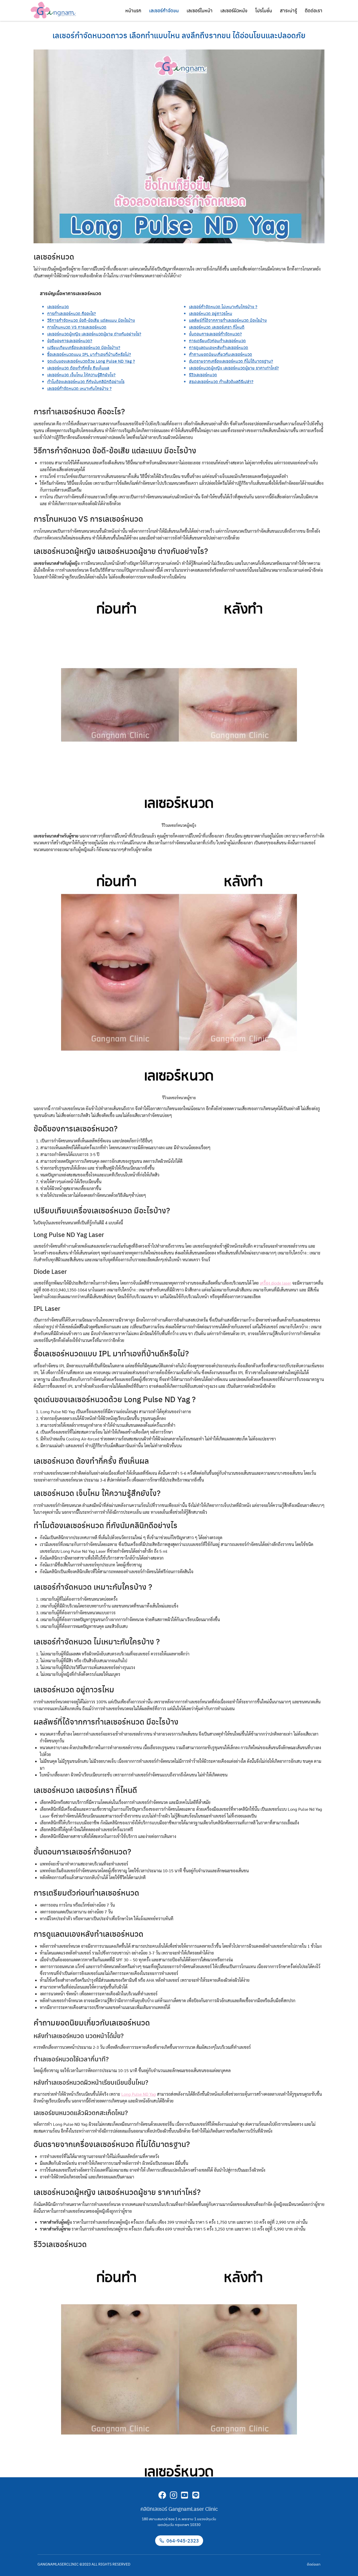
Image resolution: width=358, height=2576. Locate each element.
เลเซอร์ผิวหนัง (234, 10)
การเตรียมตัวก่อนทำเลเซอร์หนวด (217, 341)
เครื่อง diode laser (275, 1283)
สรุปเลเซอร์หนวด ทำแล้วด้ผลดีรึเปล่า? (221, 381)
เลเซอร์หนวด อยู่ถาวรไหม (211, 313)
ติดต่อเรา (314, 10)
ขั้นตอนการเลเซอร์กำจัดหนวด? (215, 334)
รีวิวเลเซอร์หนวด (203, 375)
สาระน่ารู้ (288, 10)
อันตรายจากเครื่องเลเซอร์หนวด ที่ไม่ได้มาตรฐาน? (231, 361)
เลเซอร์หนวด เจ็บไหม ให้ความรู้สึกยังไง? (81, 375)
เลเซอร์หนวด (58, 307)
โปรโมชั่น (264, 10)
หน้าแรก (133, 10)
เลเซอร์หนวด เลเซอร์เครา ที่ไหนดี (217, 327)
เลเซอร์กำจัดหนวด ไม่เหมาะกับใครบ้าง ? (223, 307)
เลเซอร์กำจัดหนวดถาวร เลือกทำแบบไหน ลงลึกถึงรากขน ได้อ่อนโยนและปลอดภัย (179, 35)
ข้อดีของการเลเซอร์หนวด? (70, 341)
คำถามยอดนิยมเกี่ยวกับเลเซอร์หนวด (221, 354)
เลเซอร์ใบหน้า (200, 10)
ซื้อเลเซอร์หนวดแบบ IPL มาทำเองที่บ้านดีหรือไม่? (89, 354)
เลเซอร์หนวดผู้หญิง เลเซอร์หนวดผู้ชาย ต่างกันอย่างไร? (94, 334)
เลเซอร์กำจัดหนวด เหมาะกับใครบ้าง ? (79, 388)
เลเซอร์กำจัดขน (164, 10)
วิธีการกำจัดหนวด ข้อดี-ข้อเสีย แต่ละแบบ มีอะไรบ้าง (91, 320)
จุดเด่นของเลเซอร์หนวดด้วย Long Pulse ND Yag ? (91, 361)
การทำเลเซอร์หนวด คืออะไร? (72, 313)
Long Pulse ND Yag (139, 2094)
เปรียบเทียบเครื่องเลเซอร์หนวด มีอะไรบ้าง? (84, 347)
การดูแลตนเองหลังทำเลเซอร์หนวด (219, 347)
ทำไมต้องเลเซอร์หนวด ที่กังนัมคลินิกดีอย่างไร (86, 381)
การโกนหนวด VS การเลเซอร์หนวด (77, 327)
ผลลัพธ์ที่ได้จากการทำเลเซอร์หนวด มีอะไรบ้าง (228, 320)
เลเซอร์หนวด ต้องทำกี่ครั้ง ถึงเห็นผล (78, 368)
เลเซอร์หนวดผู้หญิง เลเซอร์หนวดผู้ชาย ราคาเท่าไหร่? (234, 368)
